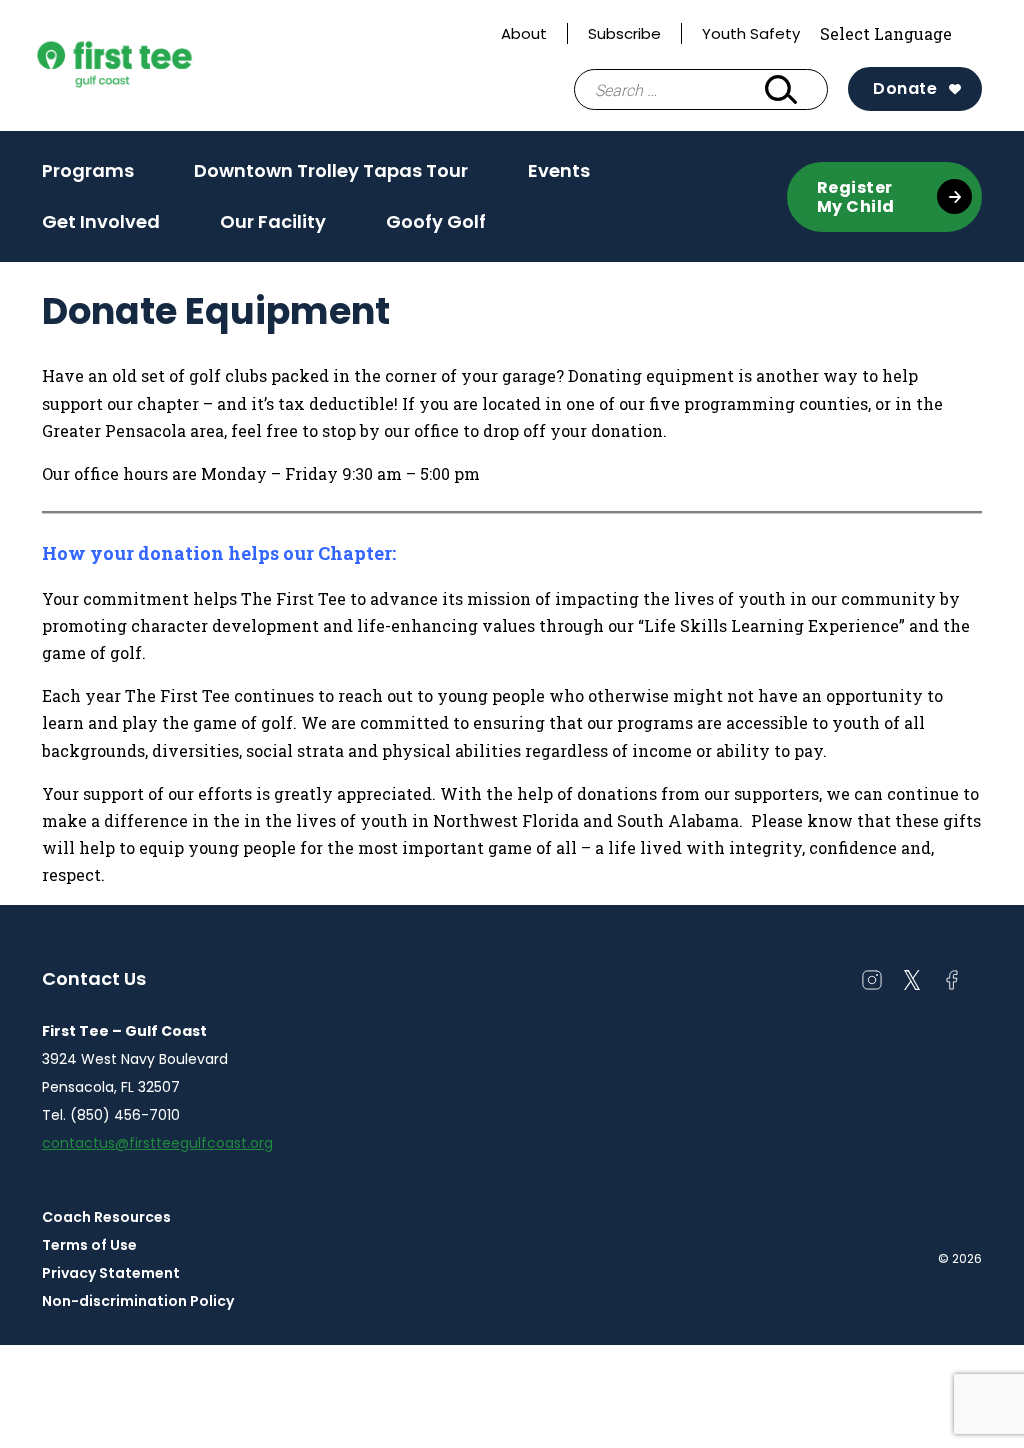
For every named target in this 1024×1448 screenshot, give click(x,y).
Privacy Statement (111, 1273)
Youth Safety (751, 33)
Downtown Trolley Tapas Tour (331, 170)
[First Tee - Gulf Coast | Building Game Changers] (152, 66)
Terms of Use (89, 1245)
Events (559, 177)
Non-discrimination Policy (138, 1301)
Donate (905, 88)
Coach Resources (106, 1217)
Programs (88, 177)
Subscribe (624, 33)
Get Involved (101, 228)
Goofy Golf (436, 221)
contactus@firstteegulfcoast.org (157, 1143)
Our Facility (273, 228)
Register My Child (856, 197)
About (524, 33)
